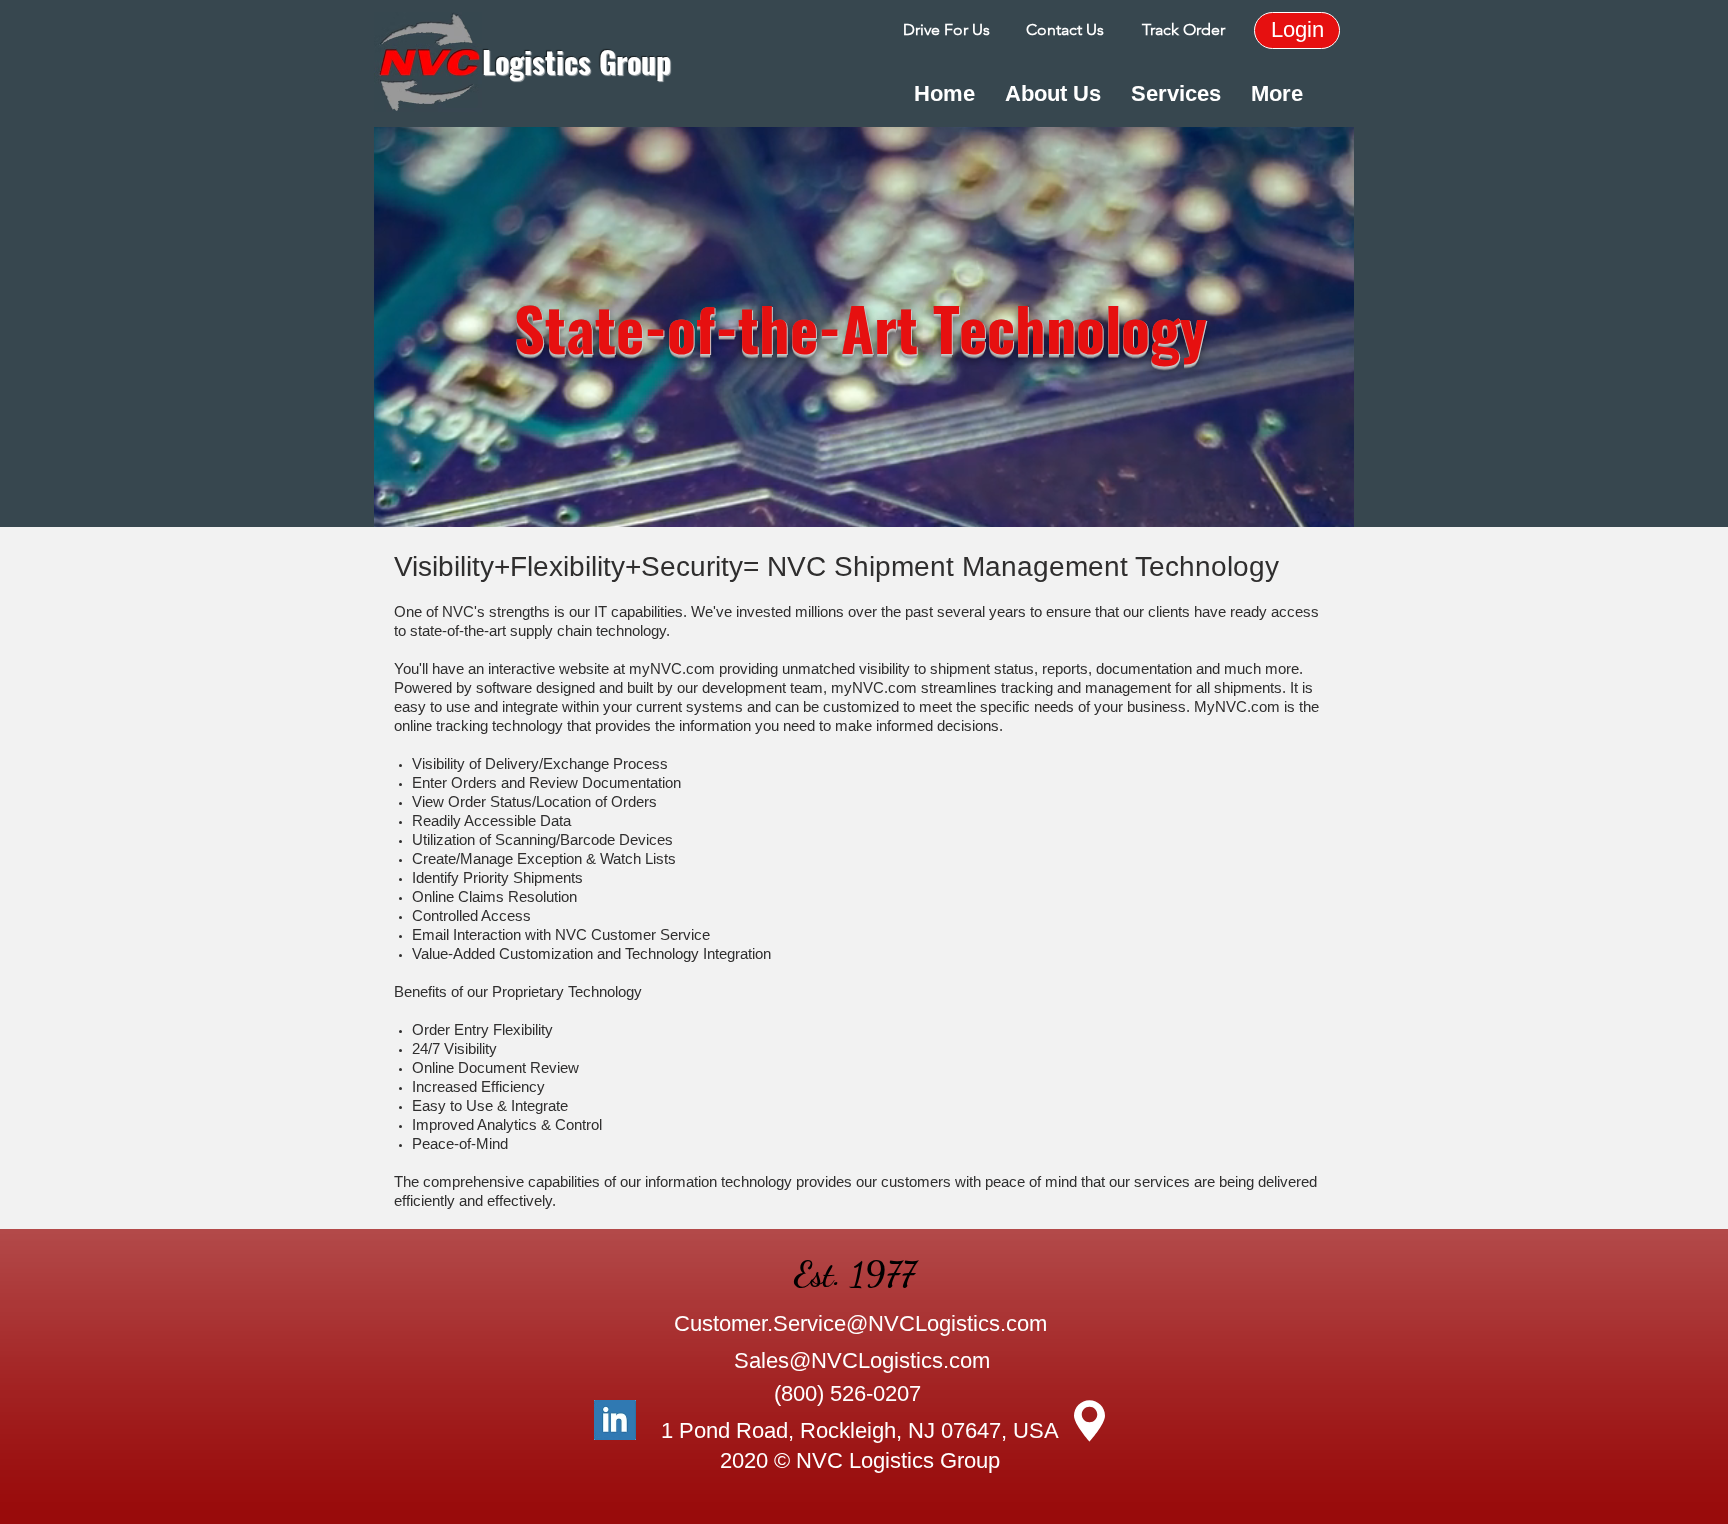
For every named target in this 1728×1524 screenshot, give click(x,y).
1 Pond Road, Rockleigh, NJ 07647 (831, 1430)
